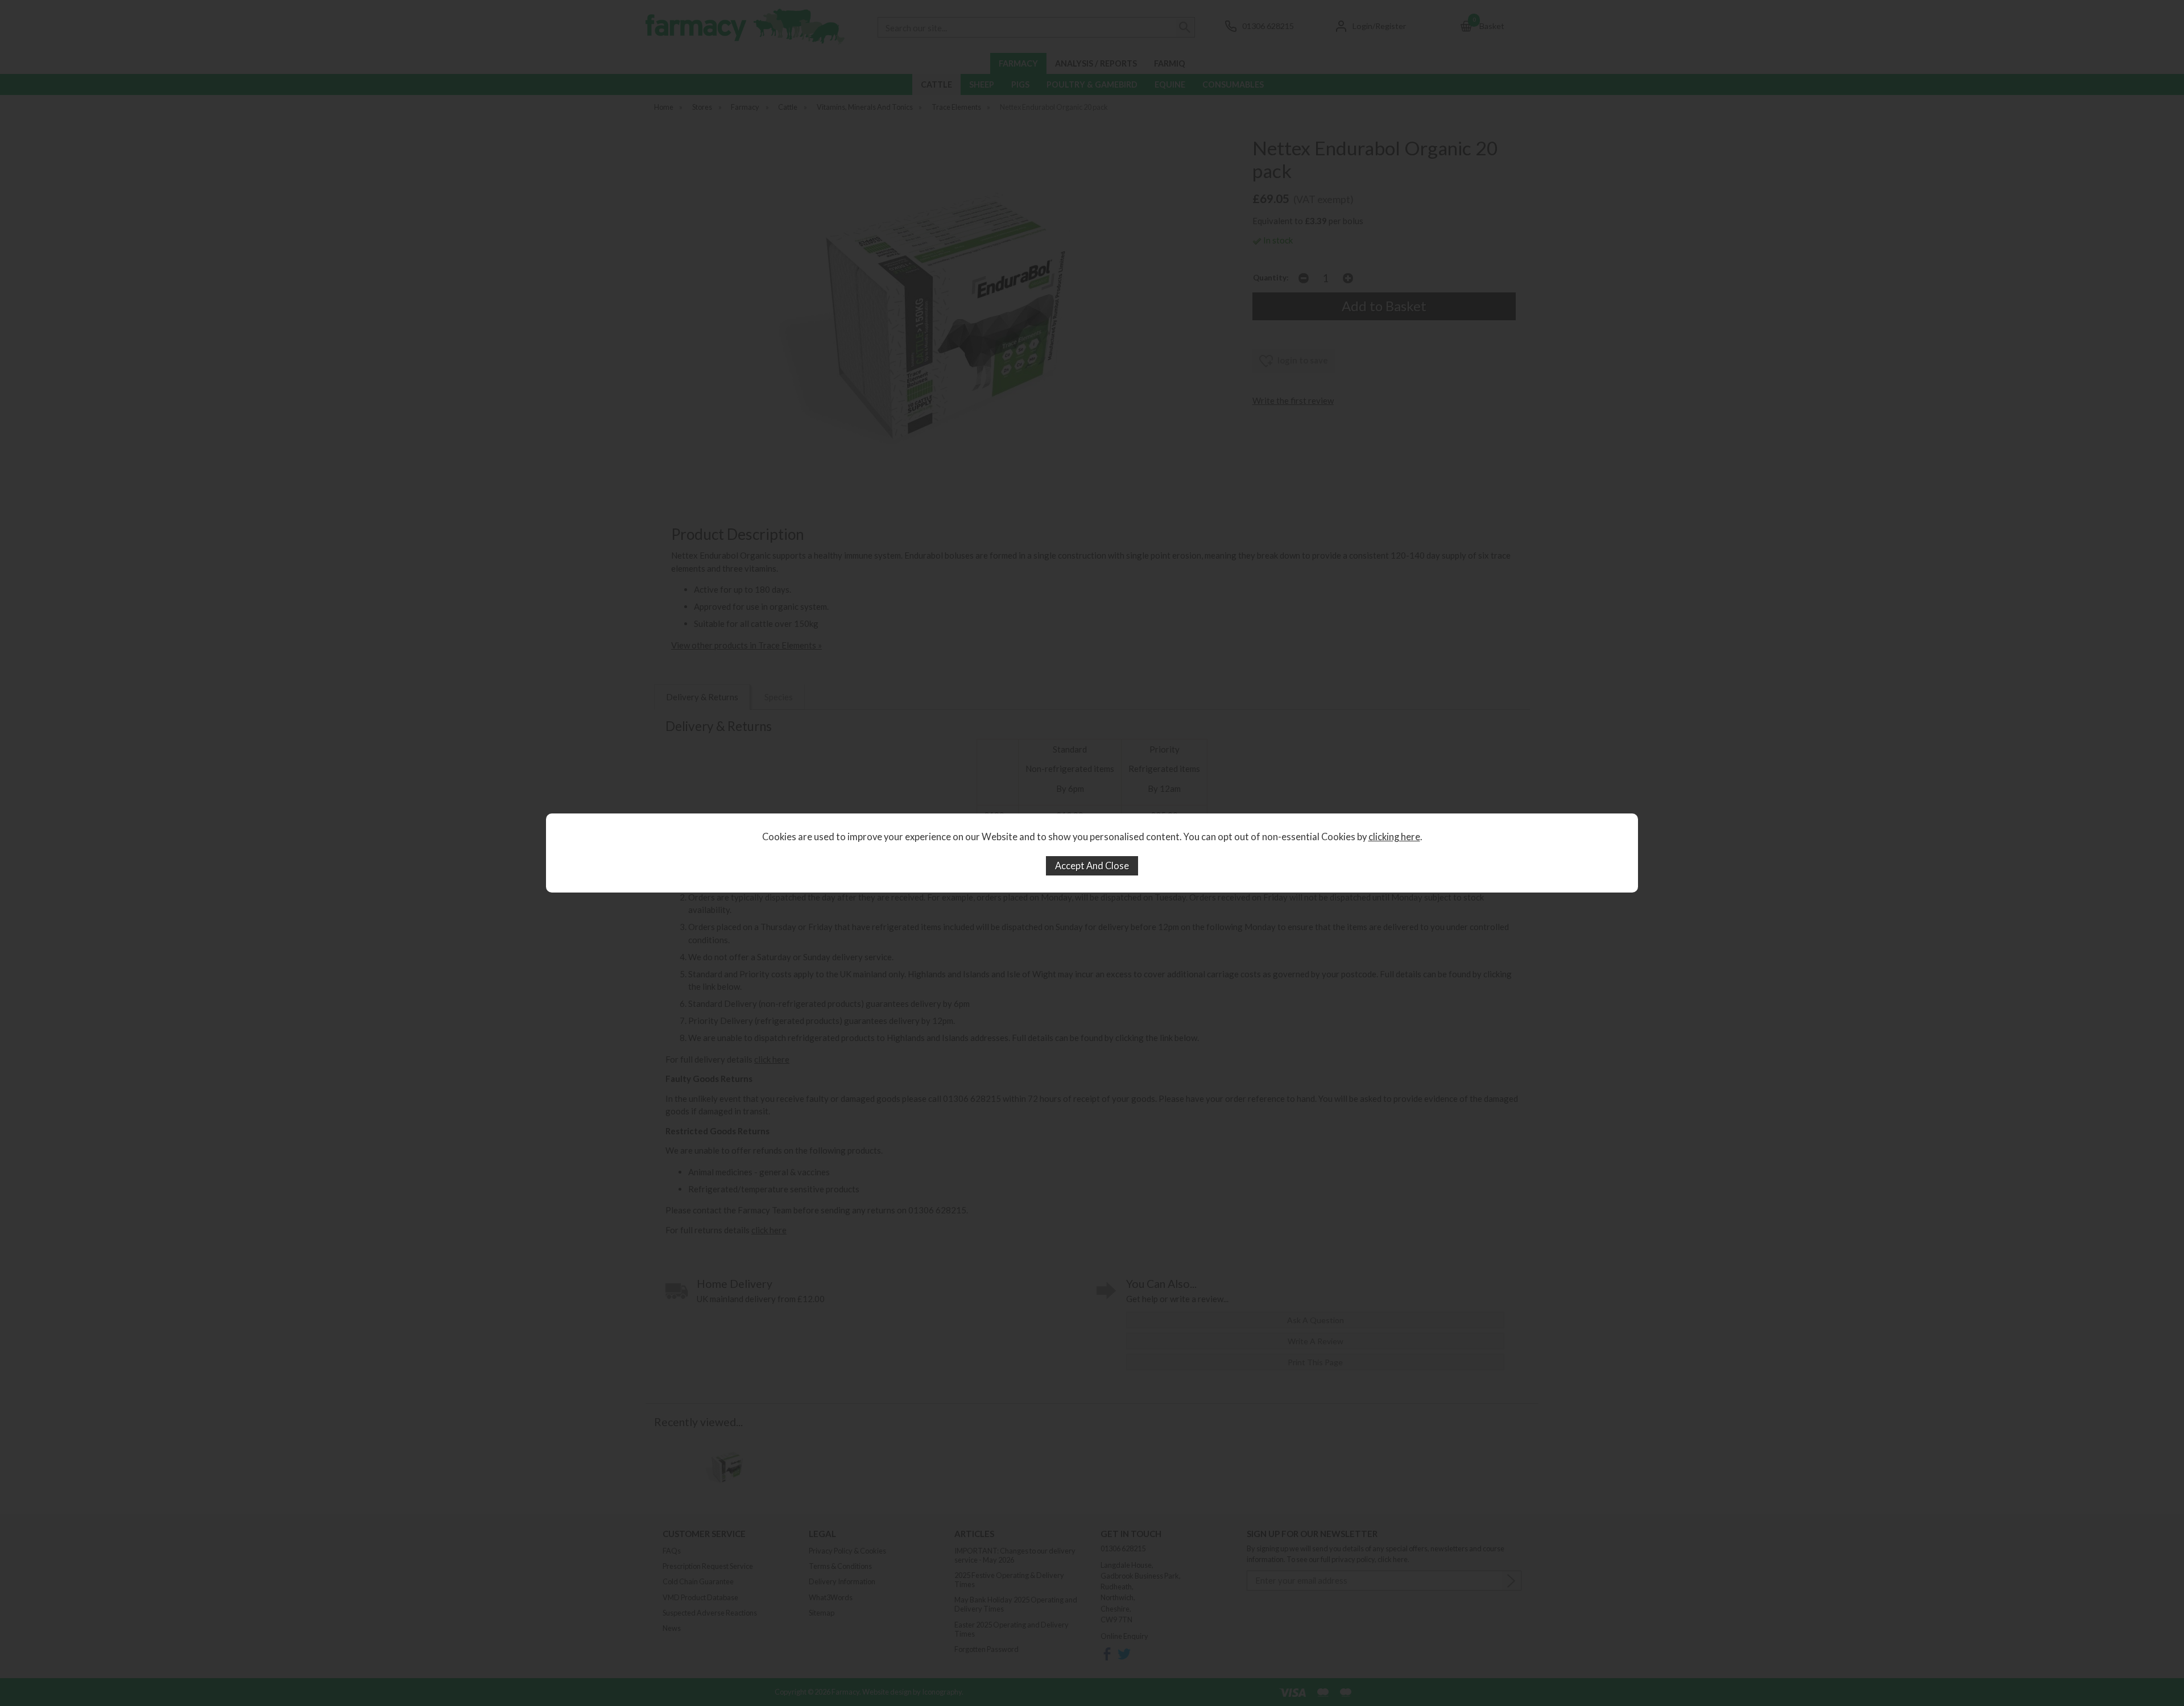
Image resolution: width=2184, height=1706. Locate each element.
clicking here (1394, 837)
